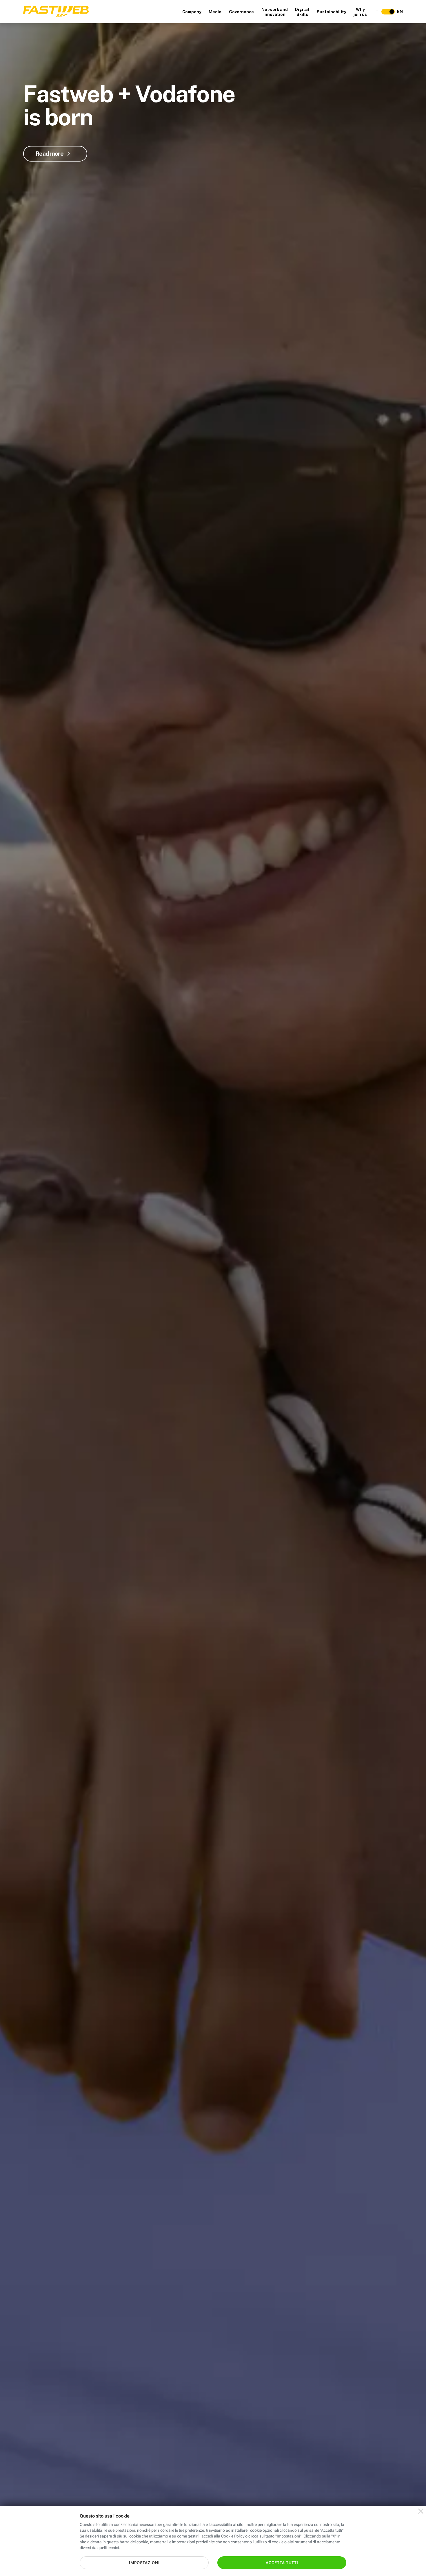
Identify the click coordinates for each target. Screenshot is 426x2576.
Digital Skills (302, 12)
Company (192, 12)
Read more (49, 154)
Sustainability (332, 12)
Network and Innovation (275, 12)
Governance (241, 12)
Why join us (360, 12)
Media (215, 12)
